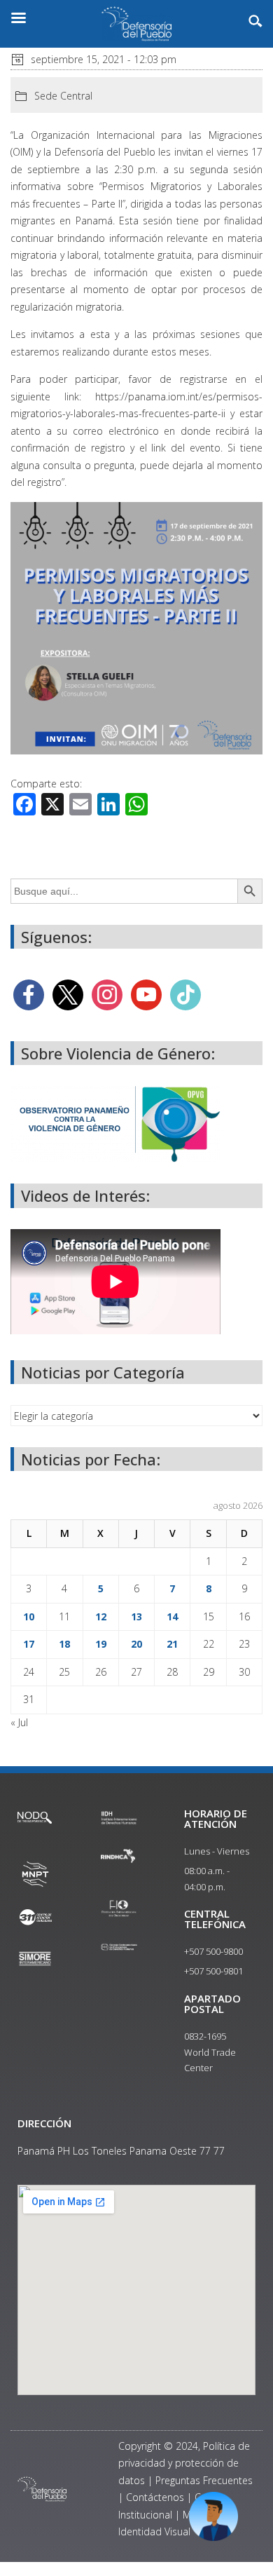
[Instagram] (107, 994)
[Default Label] (146, 994)
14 (172, 1616)
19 (101, 1644)
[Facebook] (29, 994)
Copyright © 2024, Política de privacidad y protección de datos (184, 2463)
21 (172, 1644)
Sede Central (63, 96)
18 (64, 1644)
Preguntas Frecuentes (204, 2480)
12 (101, 1616)
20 (136, 1644)
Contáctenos (155, 2497)
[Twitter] (68, 994)
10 (29, 1616)
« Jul (19, 1722)
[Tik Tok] (185, 994)
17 (29, 1644)
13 (136, 1616)
